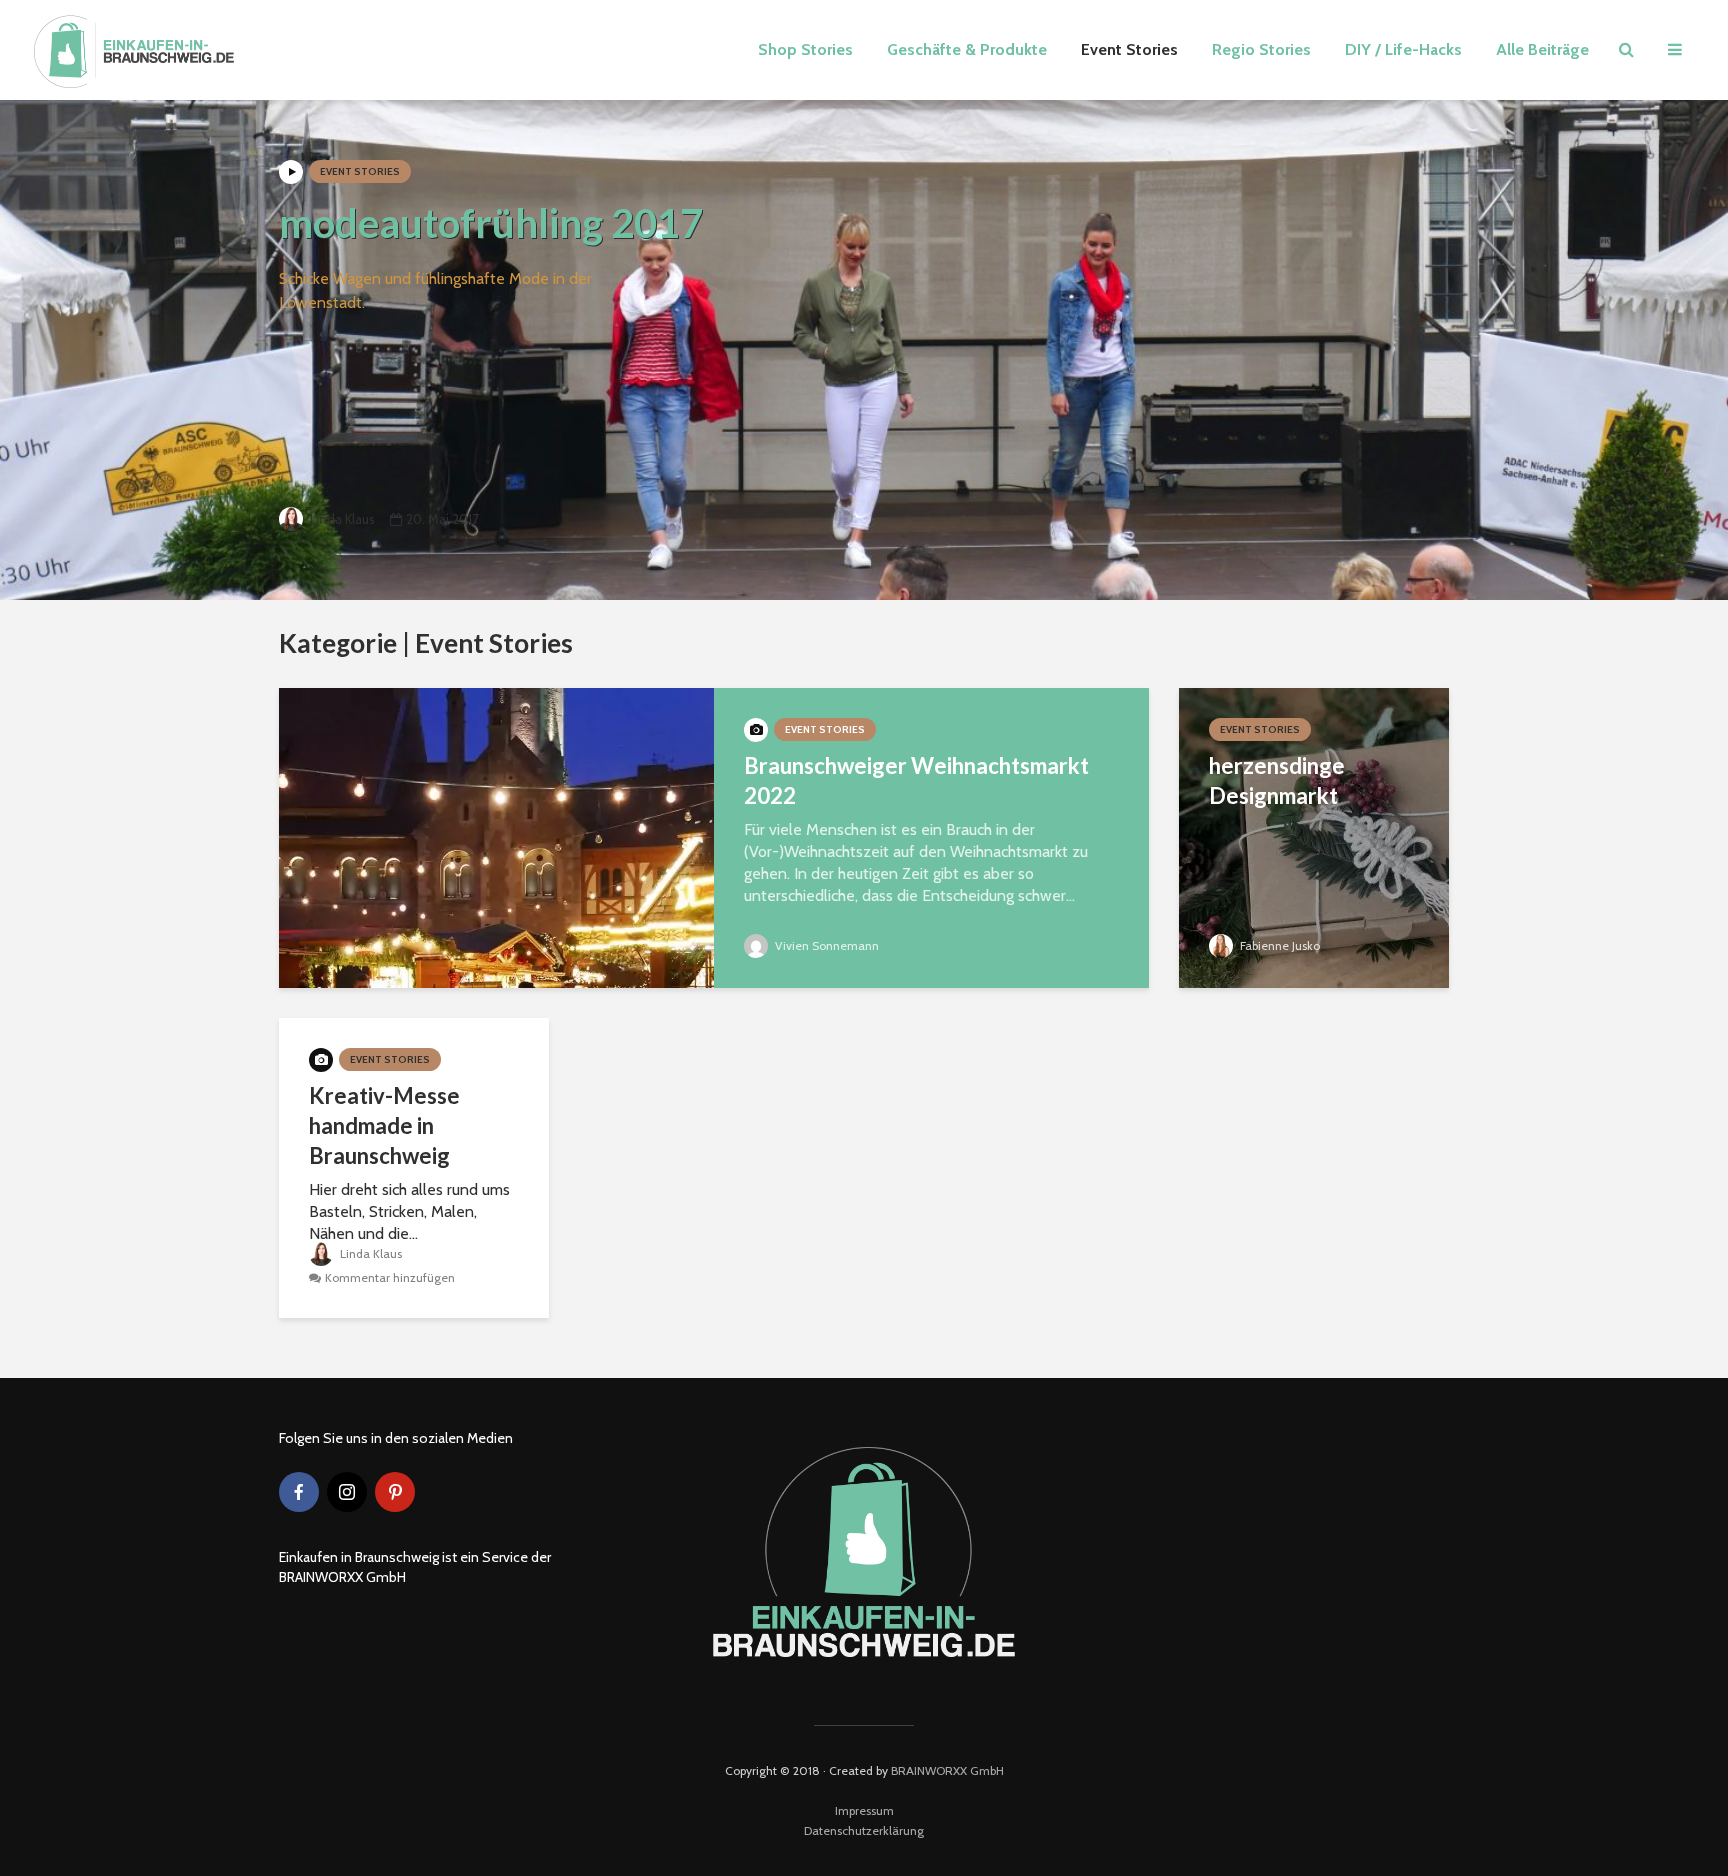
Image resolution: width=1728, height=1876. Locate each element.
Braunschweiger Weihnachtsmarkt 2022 (916, 780)
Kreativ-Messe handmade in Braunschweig (384, 1125)
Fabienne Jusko (1278, 945)
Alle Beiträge (1542, 49)
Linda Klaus (341, 519)
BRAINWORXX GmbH (947, 1770)
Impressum (864, 1810)
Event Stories (1129, 49)
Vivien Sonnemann (825, 945)
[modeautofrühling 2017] (864, 350)
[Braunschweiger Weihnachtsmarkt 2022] (496, 836)
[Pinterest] (395, 1492)
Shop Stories (805, 49)
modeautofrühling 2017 (491, 223)
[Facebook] (299, 1492)
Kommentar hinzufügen (390, 1277)
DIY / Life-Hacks (1403, 49)
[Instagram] (347, 1492)
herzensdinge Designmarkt (1277, 780)
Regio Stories (1261, 49)
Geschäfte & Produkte (967, 49)
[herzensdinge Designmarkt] (1314, 836)
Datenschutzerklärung (864, 1830)
